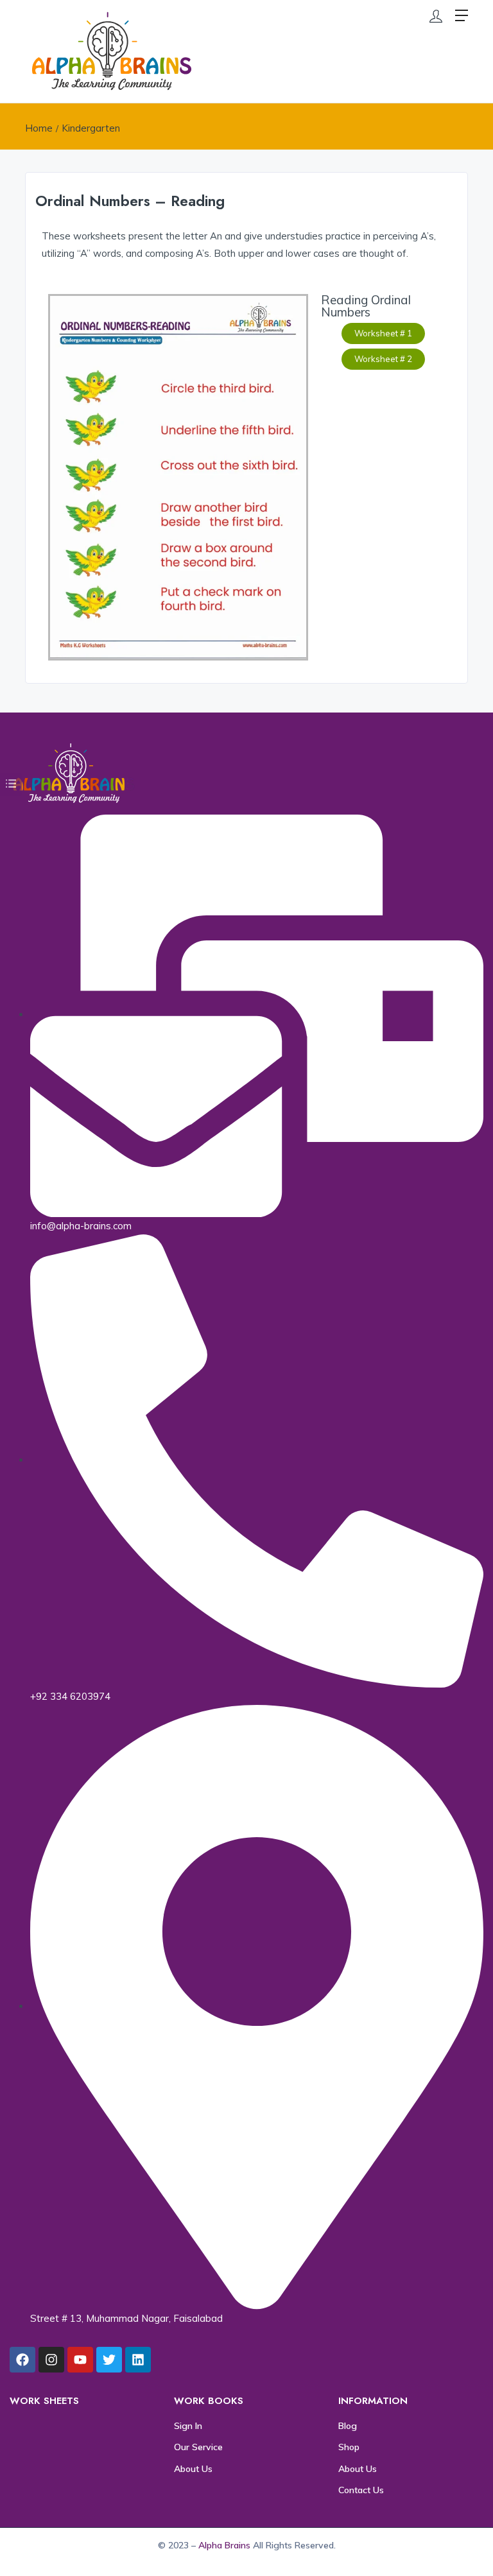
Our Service (198, 2447)
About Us (193, 2469)
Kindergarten (91, 128)
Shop (349, 2447)
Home (39, 128)
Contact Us (361, 2490)
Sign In (188, 2426)
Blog (348, 2426)
